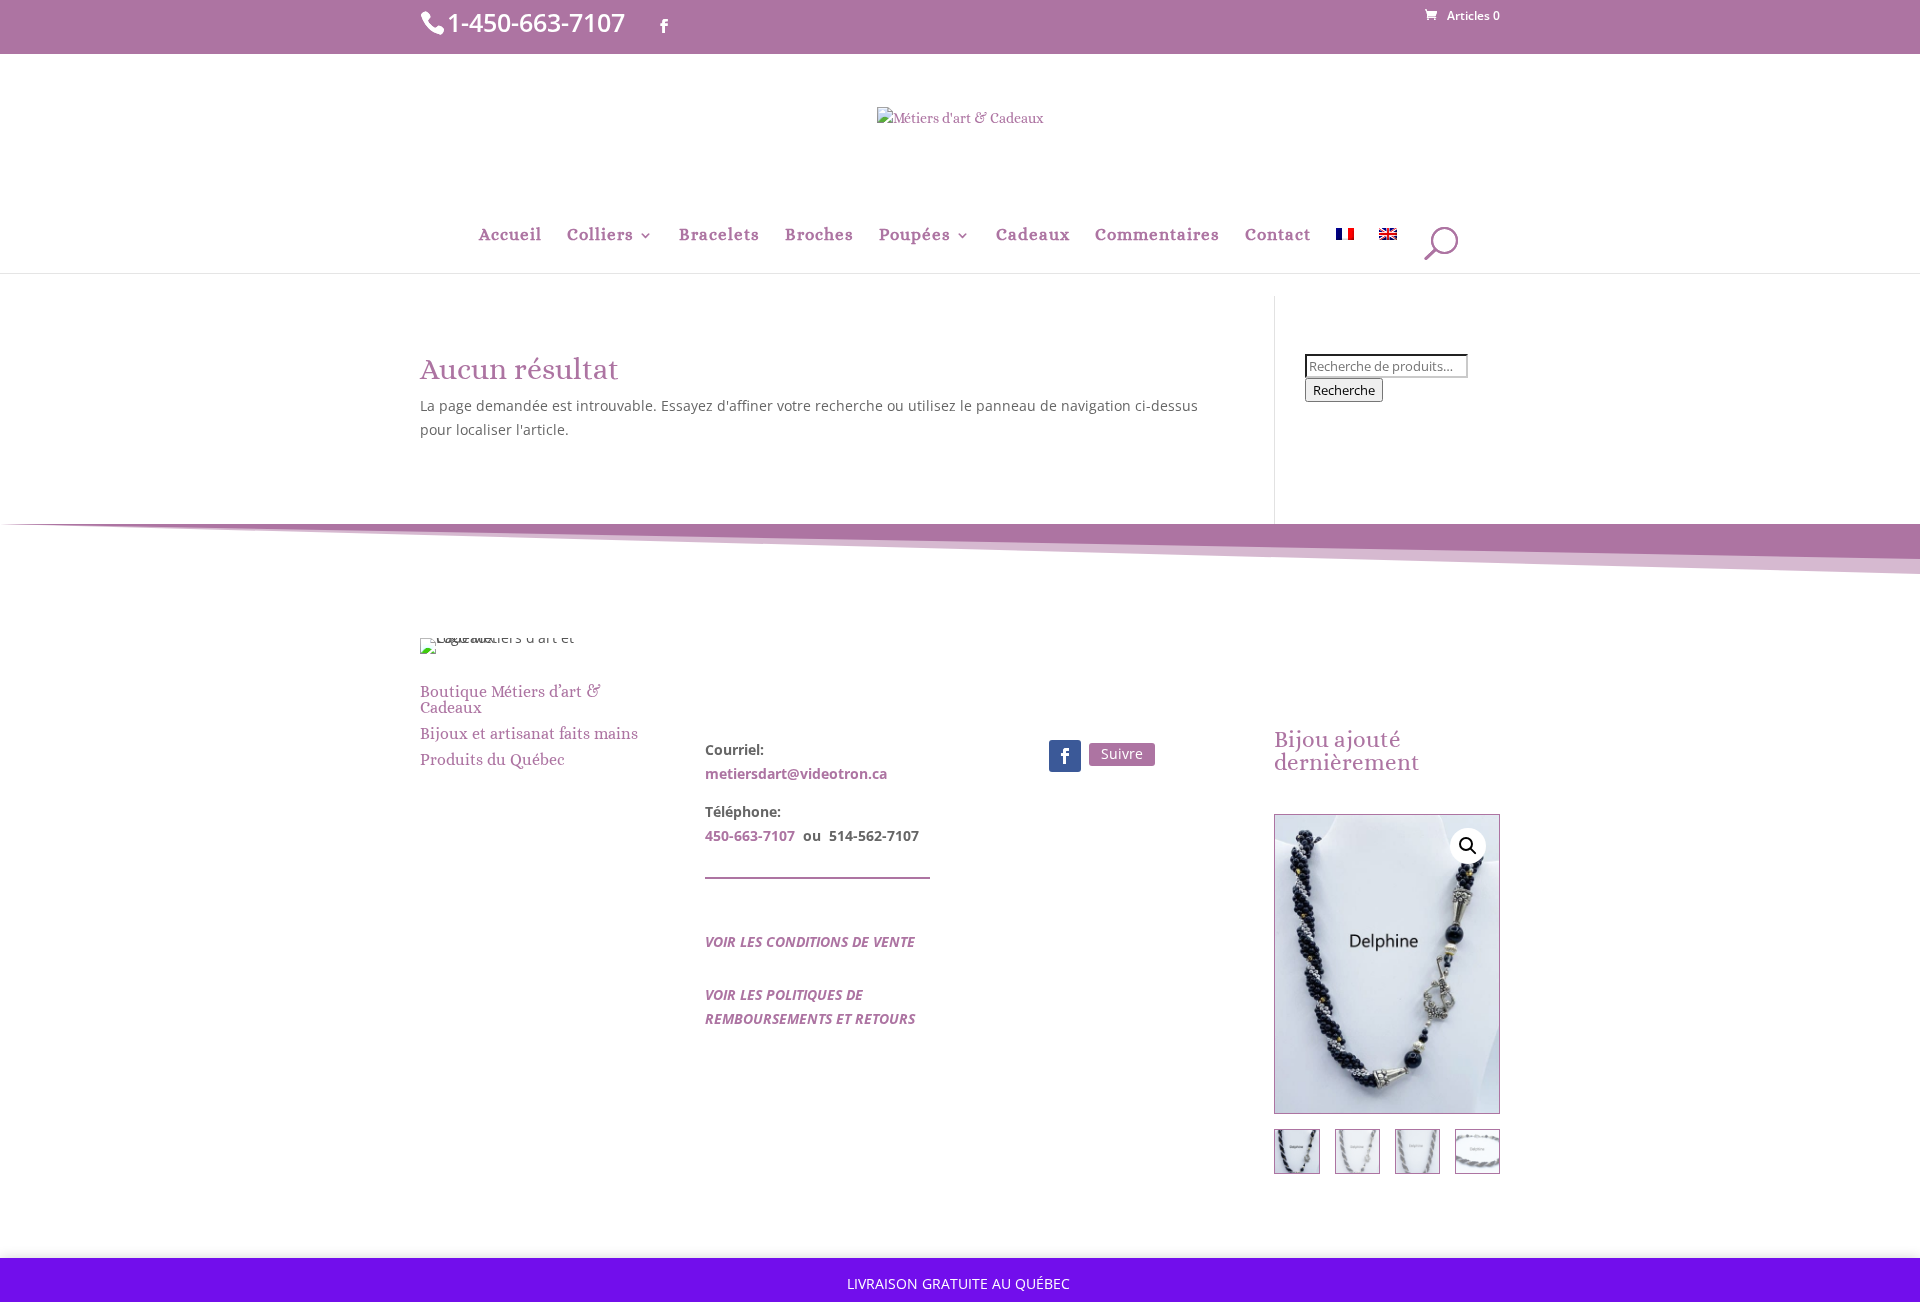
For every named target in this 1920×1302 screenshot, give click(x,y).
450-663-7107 (750, 835)
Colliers (600, 236)
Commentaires (1157, 236)
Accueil (510, 236)
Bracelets (719, 236)
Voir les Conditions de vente (810, 941)
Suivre (1122, 753)
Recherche (1344, 390)
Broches (819, 236)
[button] (1468, 846)
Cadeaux (1033, 236)
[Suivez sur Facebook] (1065, 756)
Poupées (915, 236)
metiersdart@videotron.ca (796, 773)
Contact (1278, 236)
